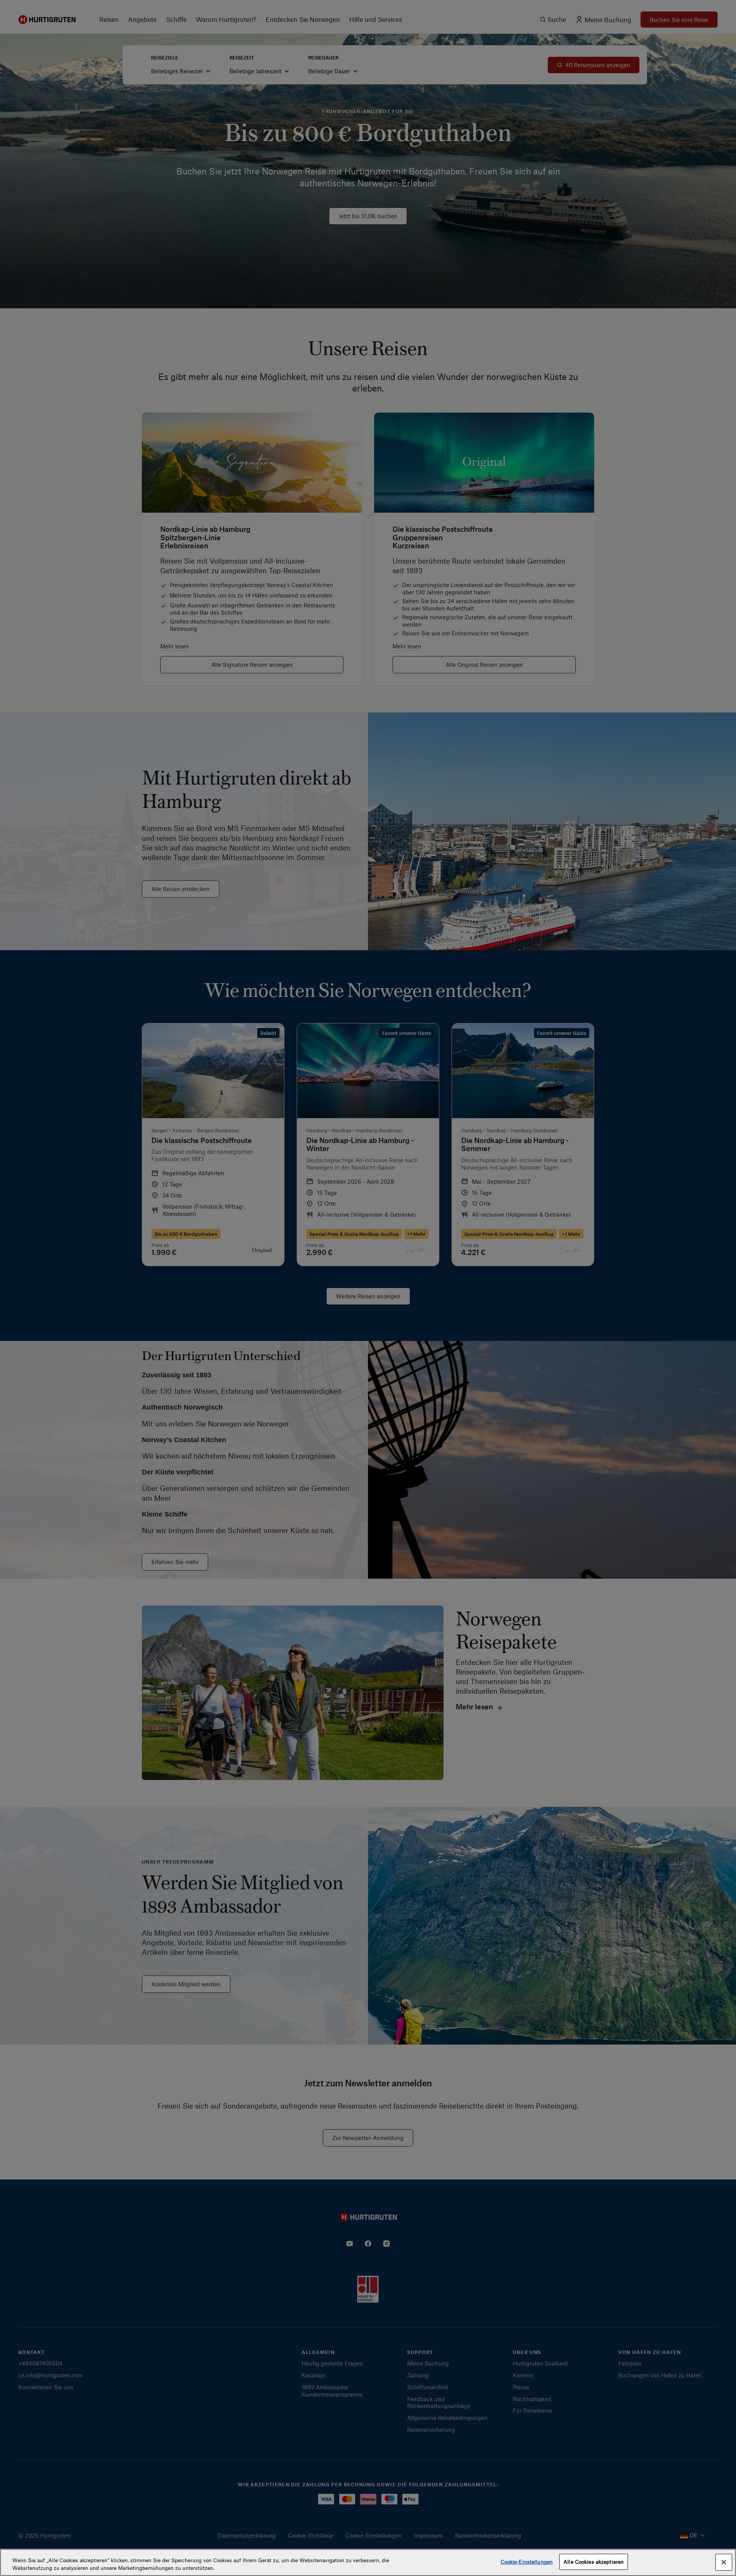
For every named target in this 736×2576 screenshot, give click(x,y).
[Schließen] (724, 2562)
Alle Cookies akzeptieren (594, 2562)
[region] (368, 2562)
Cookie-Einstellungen (527, 2562)
